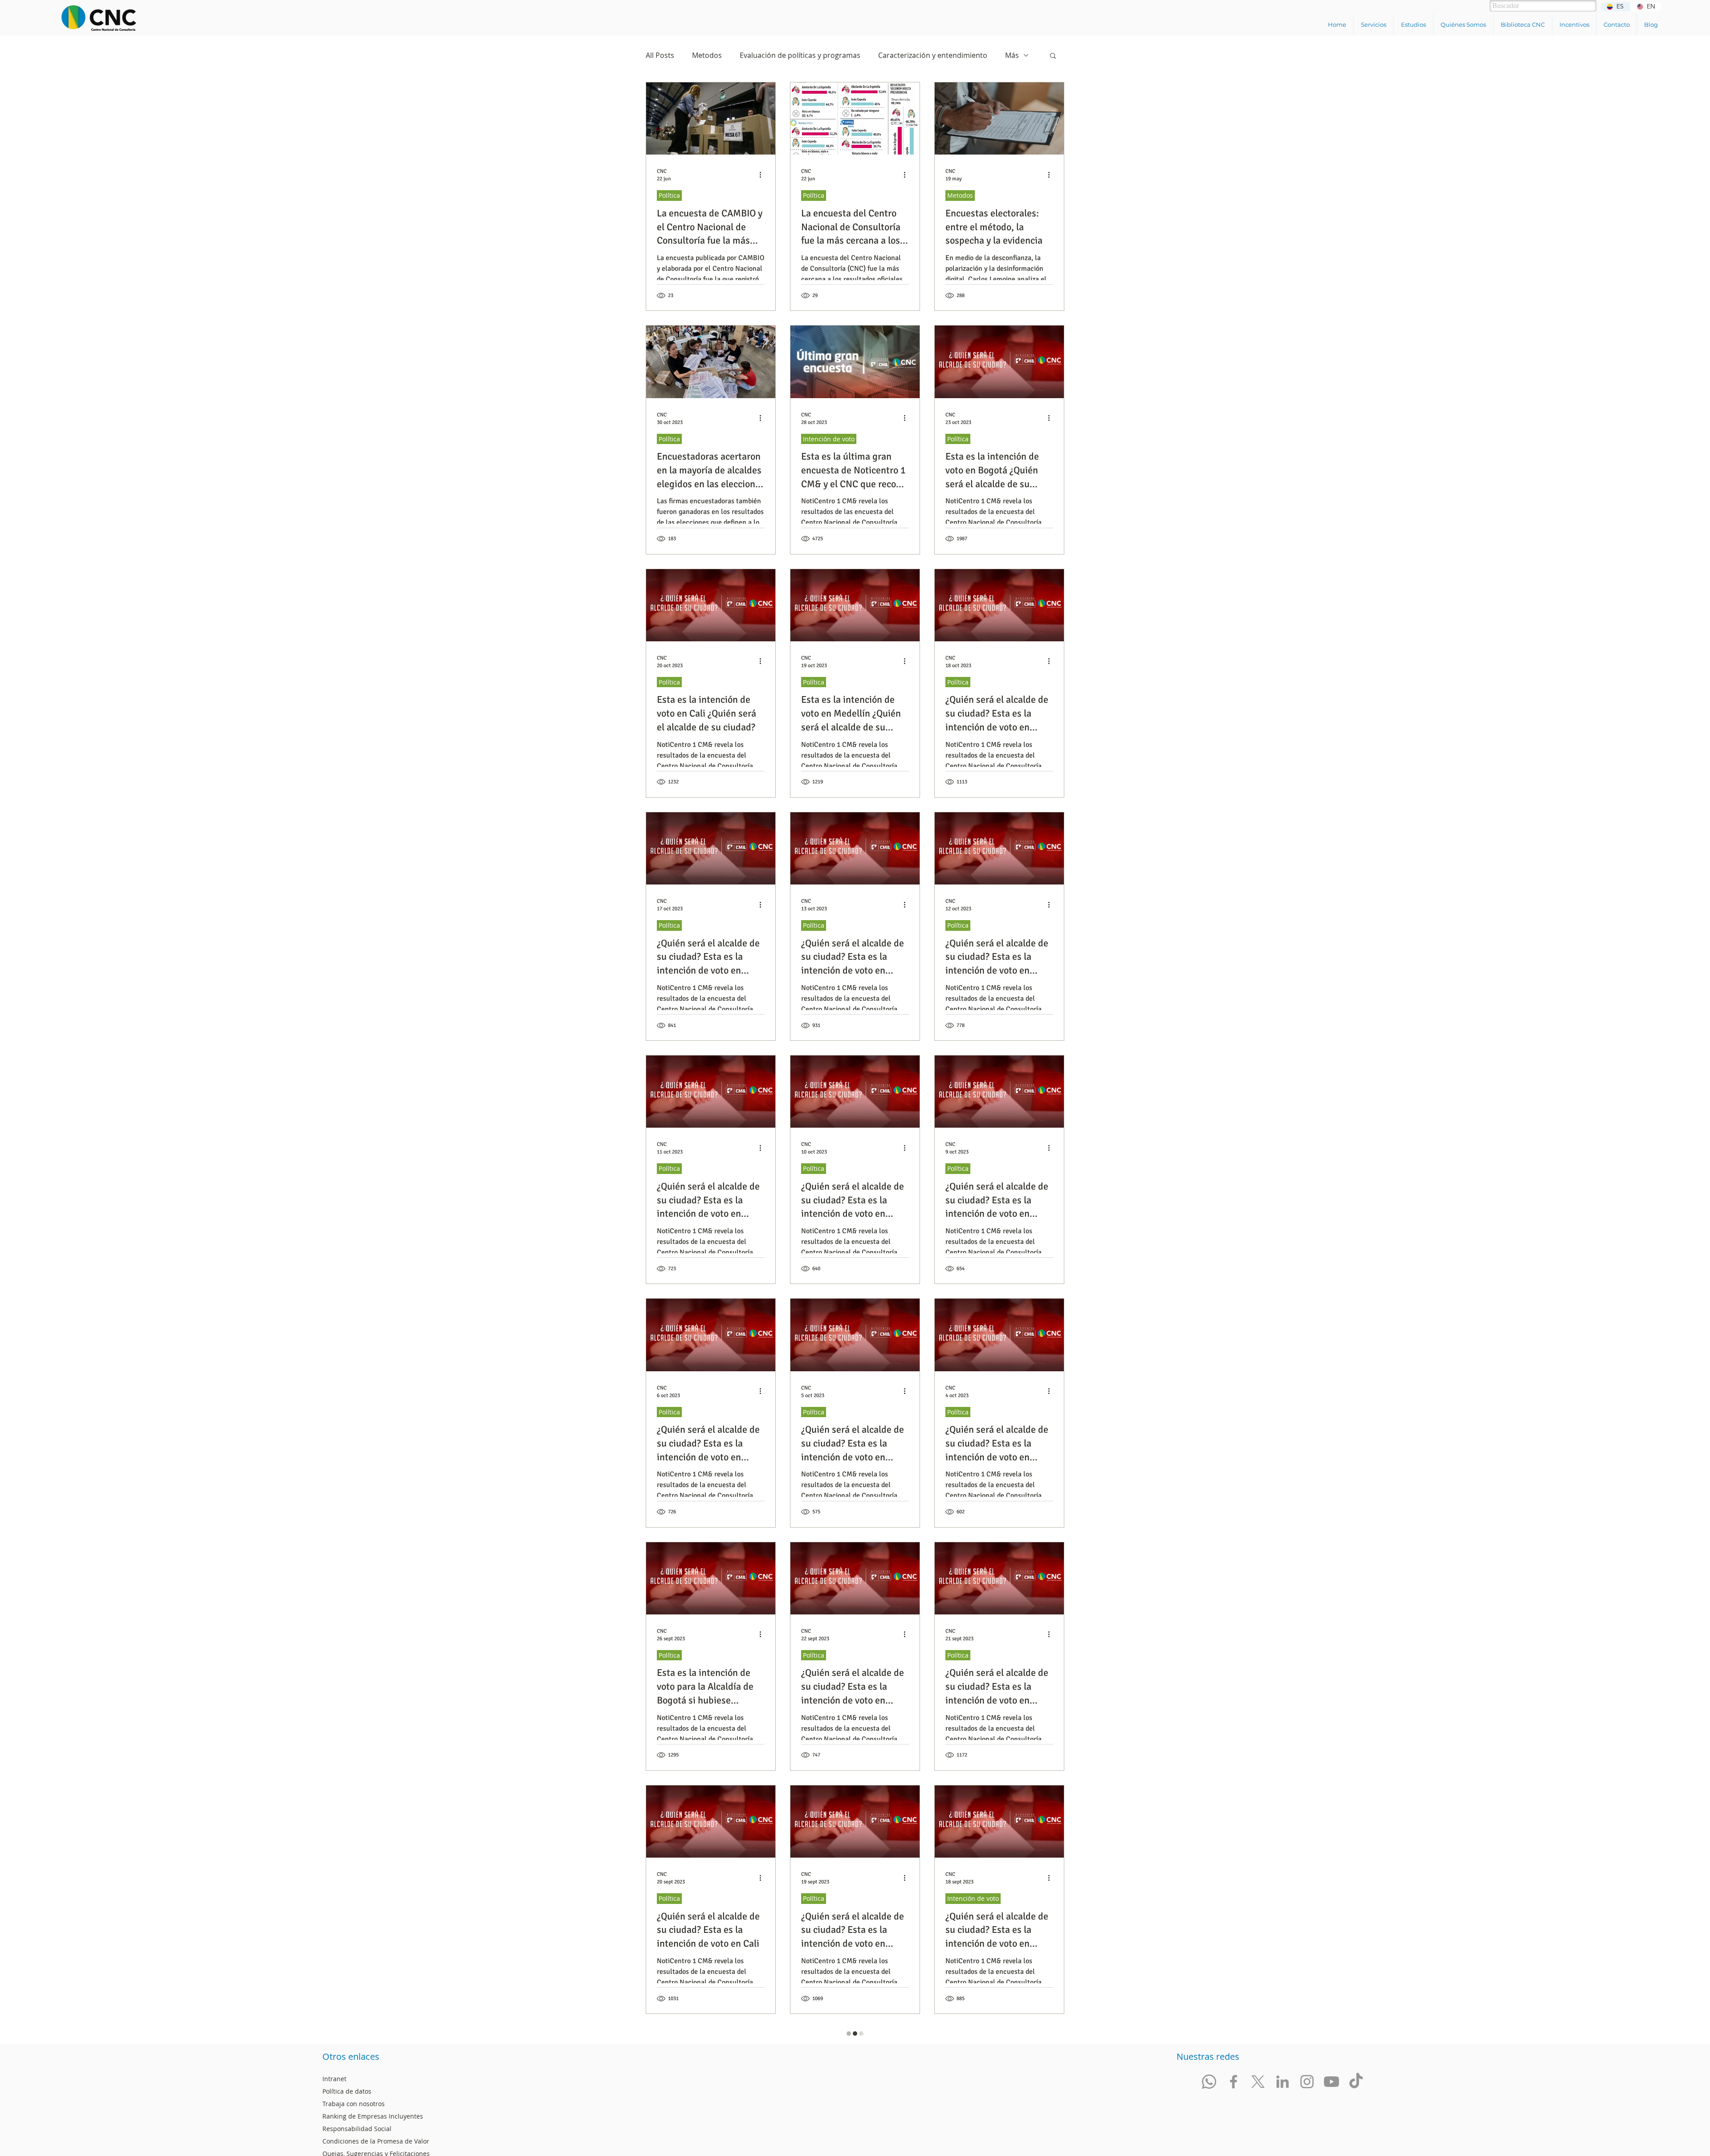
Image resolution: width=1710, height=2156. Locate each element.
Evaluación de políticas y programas (800, 55)
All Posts (660, 55)
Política (669, 195)
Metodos (707, 55)
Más (1012, 55)
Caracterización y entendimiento (933, 55)
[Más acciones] (763, 175)
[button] (1373, 24)
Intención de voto (829, 439)
